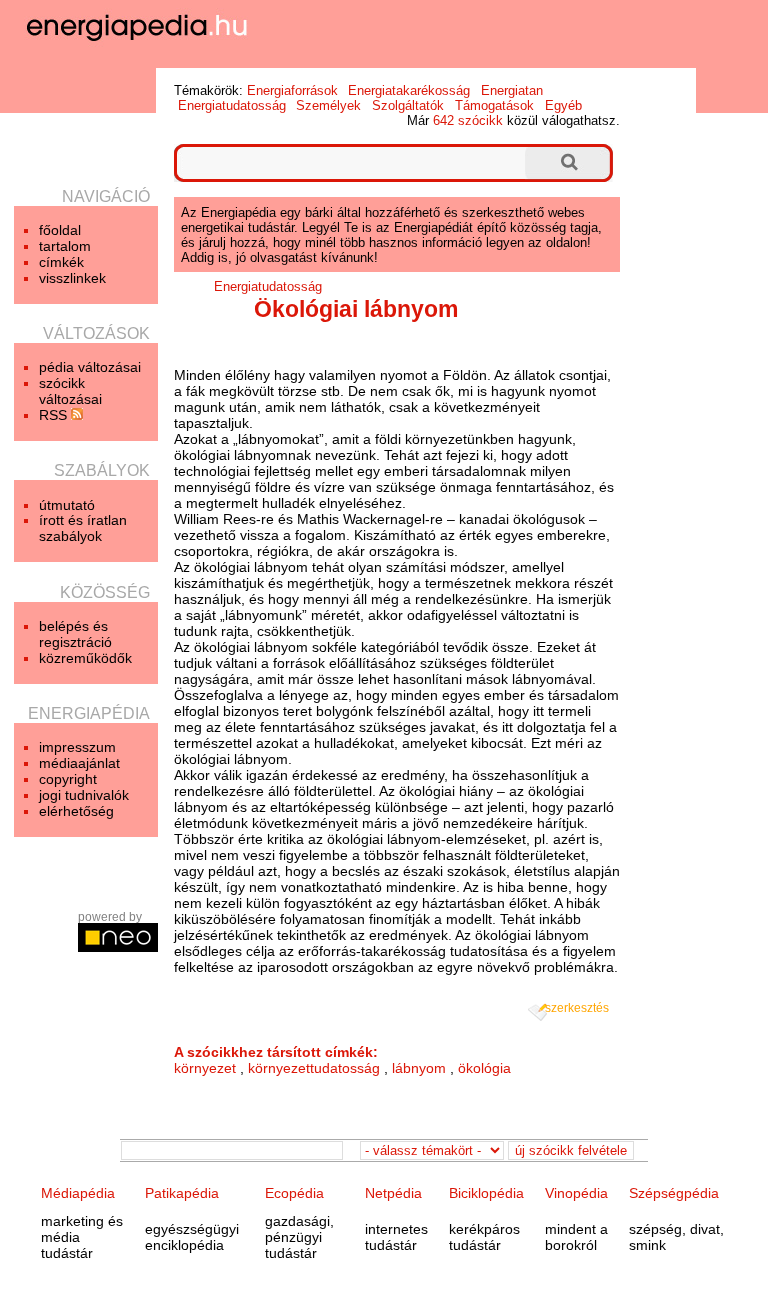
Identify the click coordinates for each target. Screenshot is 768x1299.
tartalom (65, 246)
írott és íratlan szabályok (83, 528)
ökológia (484, 1068)
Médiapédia (78, 1193)
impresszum (77, 747)
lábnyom (419, 1068)
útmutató (67, 505)
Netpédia (393, 1193)
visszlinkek (72, 278)
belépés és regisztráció (75, 634)
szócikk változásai (70, 391)
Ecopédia (294, 1193)
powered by (110, 917)
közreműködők (85, 658)
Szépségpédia (674, 1193)
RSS (55, 415)
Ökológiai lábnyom (356, 309)
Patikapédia (182, 1193)
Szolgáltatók (408, 105)
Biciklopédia (486, 1193)
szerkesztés (577, 1008)
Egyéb (563, 105)
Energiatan (512, 90)
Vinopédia (576, 1193)
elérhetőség (76, 811)
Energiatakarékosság (409, 90)
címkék (61, 262)
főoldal (60, 230)
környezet (205, 1068)
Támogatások (494, 105)
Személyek (328, 105)
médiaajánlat (79, 763)
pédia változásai (90, 367)
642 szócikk (468, 120)
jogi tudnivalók (84, 795)
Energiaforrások (292, 90)
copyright (68, 779)
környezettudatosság (314, 1068)
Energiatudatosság (232, 105)
